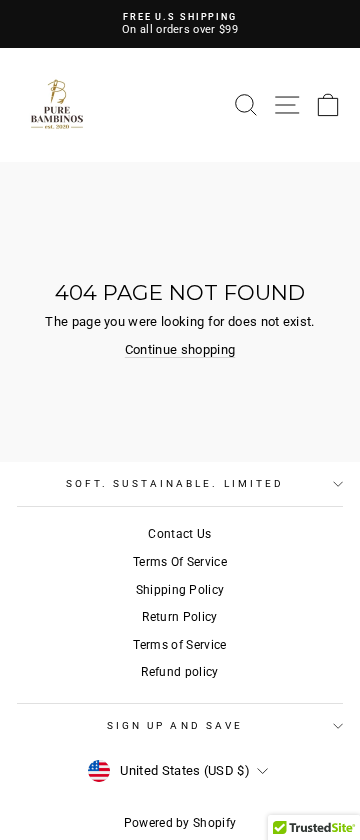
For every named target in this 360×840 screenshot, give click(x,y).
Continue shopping (180, 349)
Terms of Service (179, 645)
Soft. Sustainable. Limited (175, 483)
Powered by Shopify (180, 823)
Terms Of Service (180, 562)
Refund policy (179, 672)
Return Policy (179, 617)
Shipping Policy (180, 590)
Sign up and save (175, 725)
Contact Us (179, 534)
